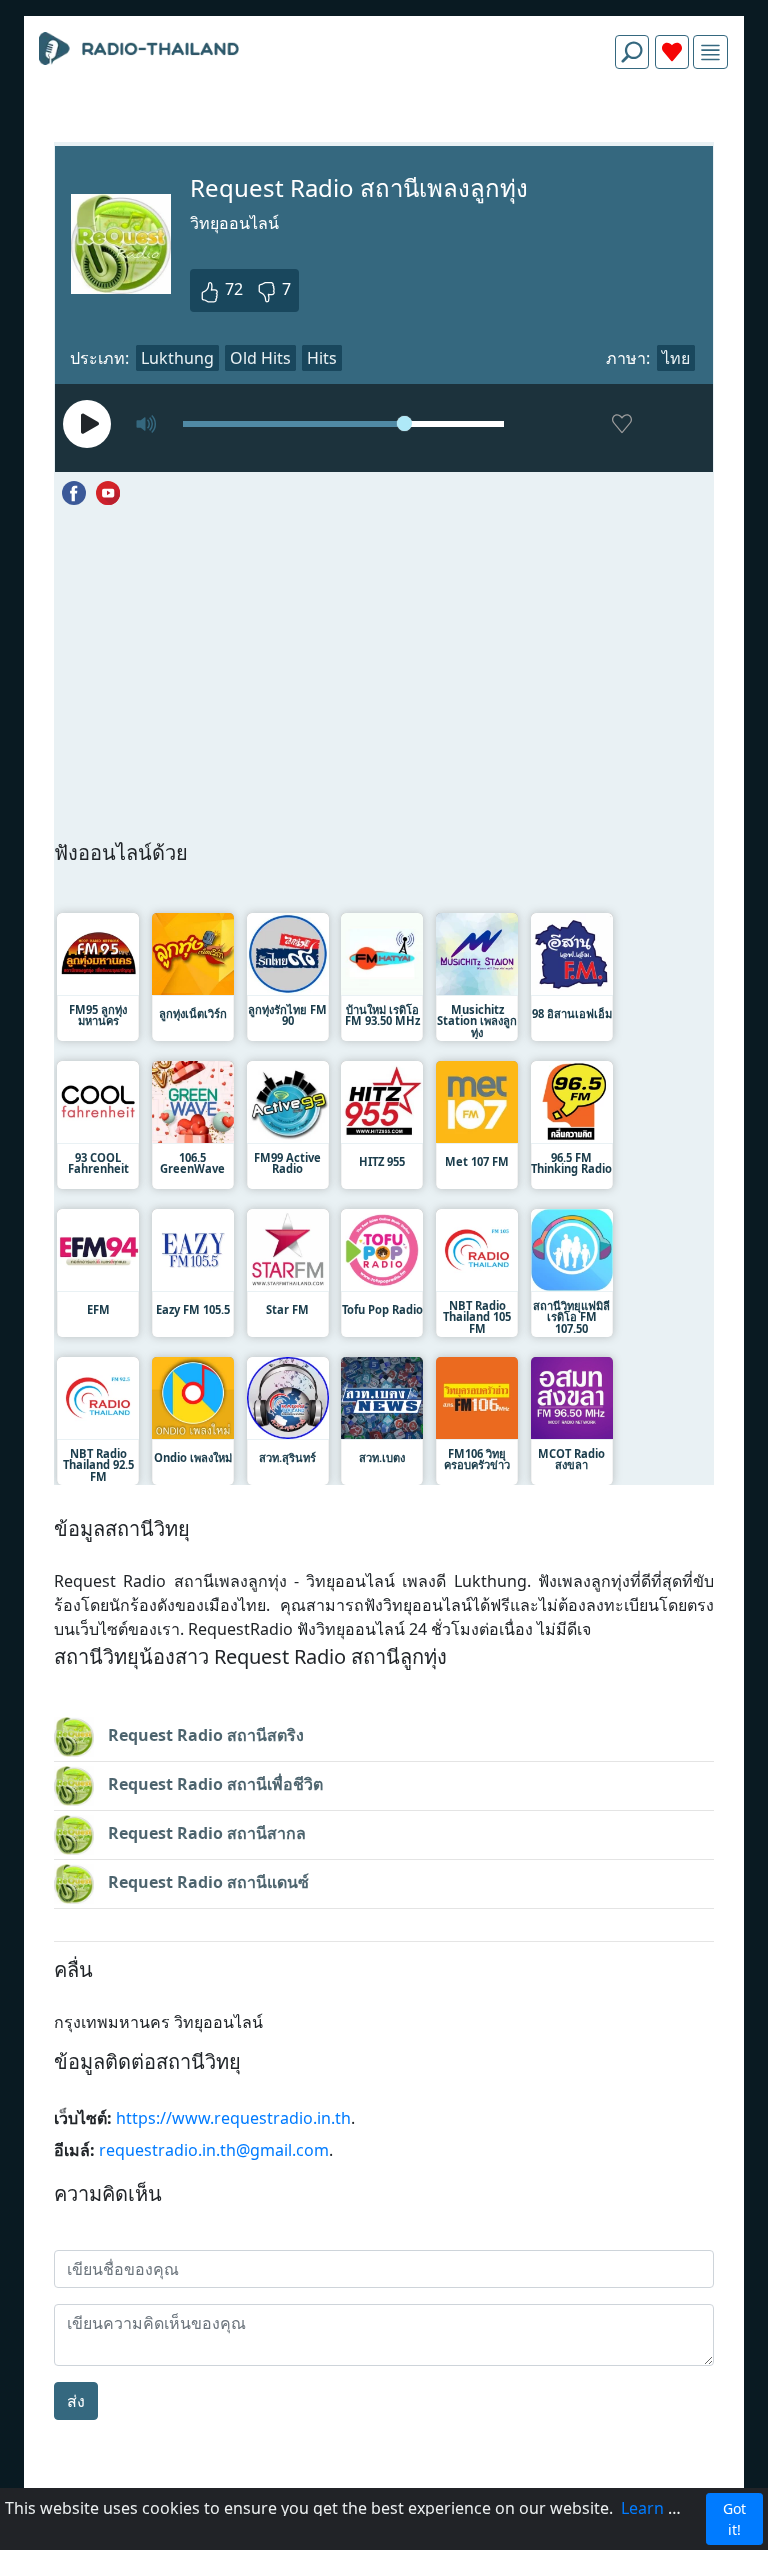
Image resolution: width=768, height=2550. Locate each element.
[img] (710, 52)
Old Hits (260, 358)
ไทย (676, 358)
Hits (322, 358)
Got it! (734, 2519)
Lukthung (177, 358)
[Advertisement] (384, 132)
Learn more (665, 2508)
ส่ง (76, 2401)
